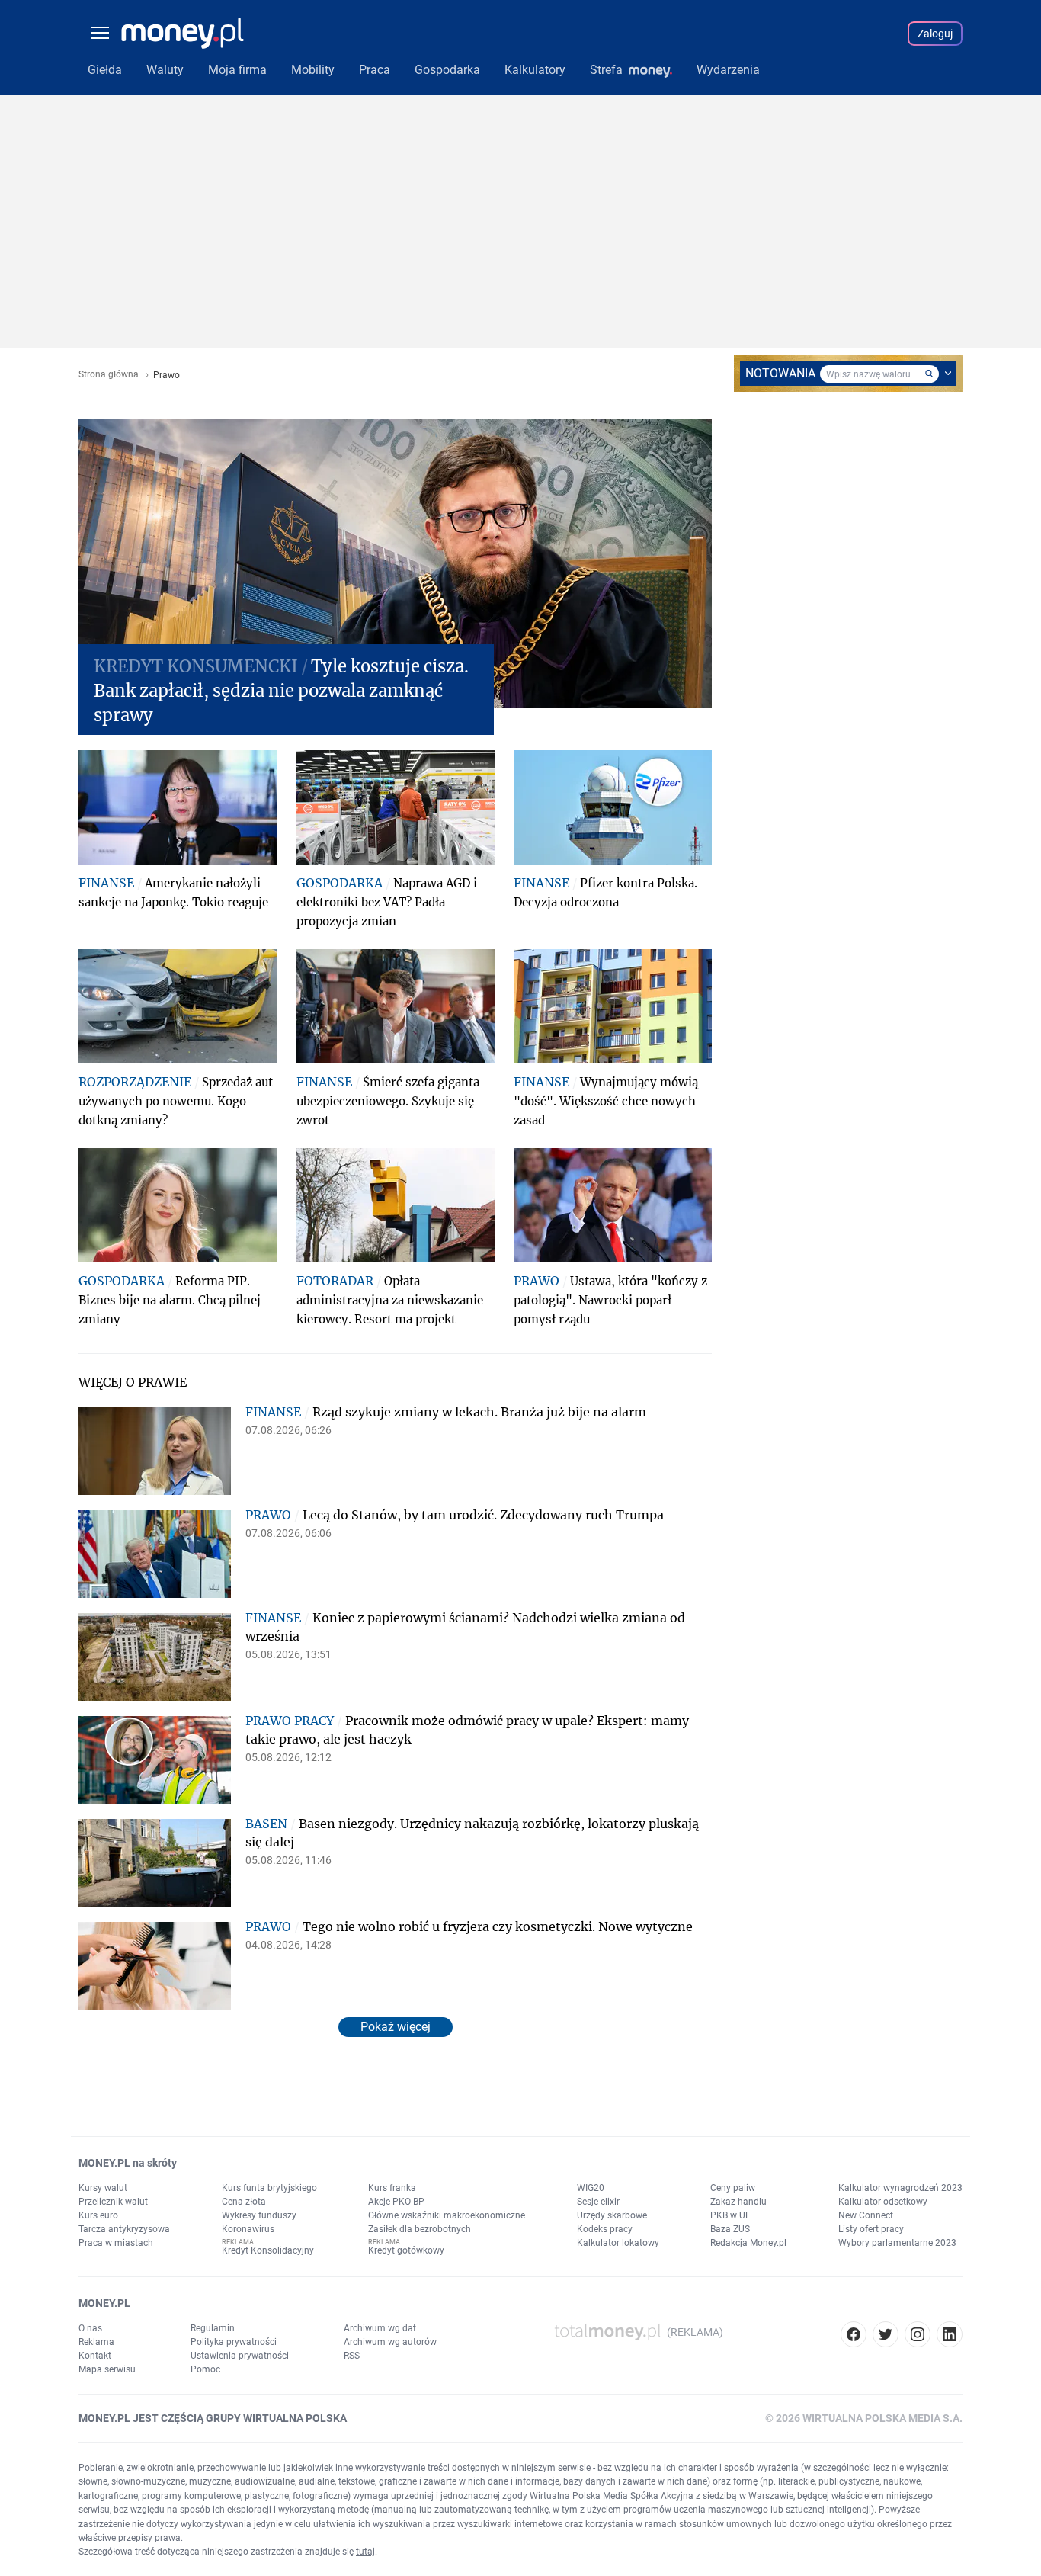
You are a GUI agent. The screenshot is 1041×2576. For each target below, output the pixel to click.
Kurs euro (98, 2215)
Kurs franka (392, 2188)
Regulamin (213, 2328)
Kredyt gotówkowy (406, 2250)
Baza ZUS (730, 2229)
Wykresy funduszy (259, 2215)
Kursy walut (103, 2188)
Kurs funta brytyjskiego (269, 2188)
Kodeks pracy (605, 2229)
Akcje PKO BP (396, 2202)
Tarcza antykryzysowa (124, 2229)
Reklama (96, 2342)
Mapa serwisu (107, 2369)
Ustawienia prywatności (240, 2356)
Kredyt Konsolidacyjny (268, 2250)
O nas (90, 2328)
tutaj (365, 2552)
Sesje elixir (598, 2202)
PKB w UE (730, 2215)
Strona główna (109, 375)
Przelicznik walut (113, 2202)
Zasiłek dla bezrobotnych (420, 2229)
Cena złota (244, 2202)
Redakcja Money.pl (748, 2243)
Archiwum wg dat (380, 2328)
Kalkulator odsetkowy (883, 2202)
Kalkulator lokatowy (618, 2243)
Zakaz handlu (738, 2202)
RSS (352, 2356)
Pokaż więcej (396, 2027)
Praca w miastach (116, 2243)
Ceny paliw (733, 2188)
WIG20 (591, 2188)
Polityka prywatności (234, 2342)
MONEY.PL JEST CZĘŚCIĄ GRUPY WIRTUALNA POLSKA (213, 2418)
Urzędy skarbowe (612, 2215)
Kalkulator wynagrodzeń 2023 (900, 2188)
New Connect (866, 2215)
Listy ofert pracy (871, 2229)
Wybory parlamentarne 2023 (897, 2243)
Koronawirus (248, 2229)
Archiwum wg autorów (390, 2342)
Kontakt (95, 2356)
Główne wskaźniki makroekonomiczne (447, 2215)
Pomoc (205, 2369)
